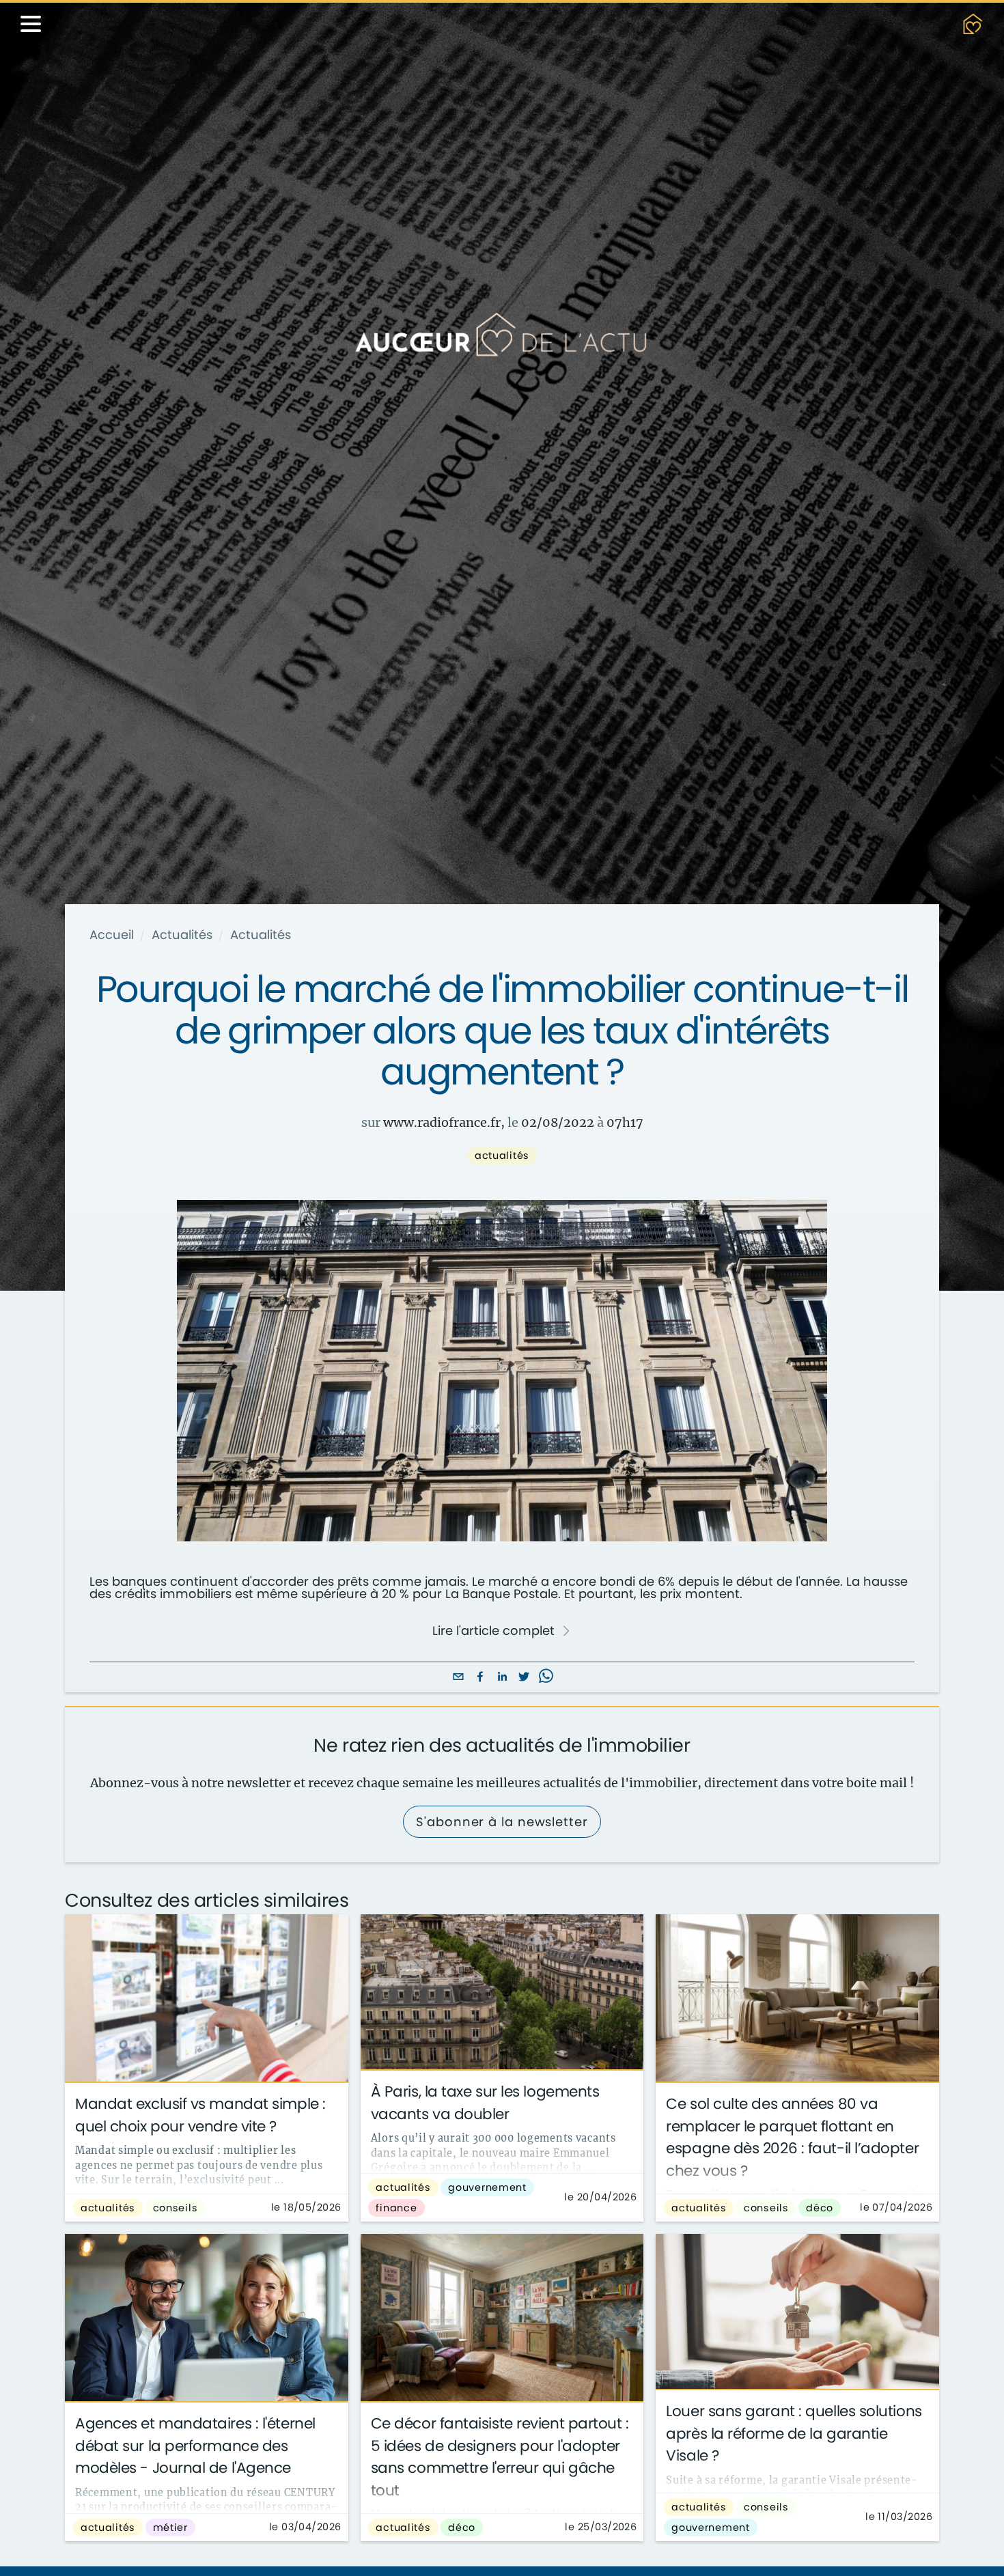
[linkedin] (502, 1678)
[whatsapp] (546, 1678)
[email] (458, 1678)
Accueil (112, 935)
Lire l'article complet (493, 1631)
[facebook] (480, 1678)
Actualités (182, 935)
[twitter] (524, 1678)
